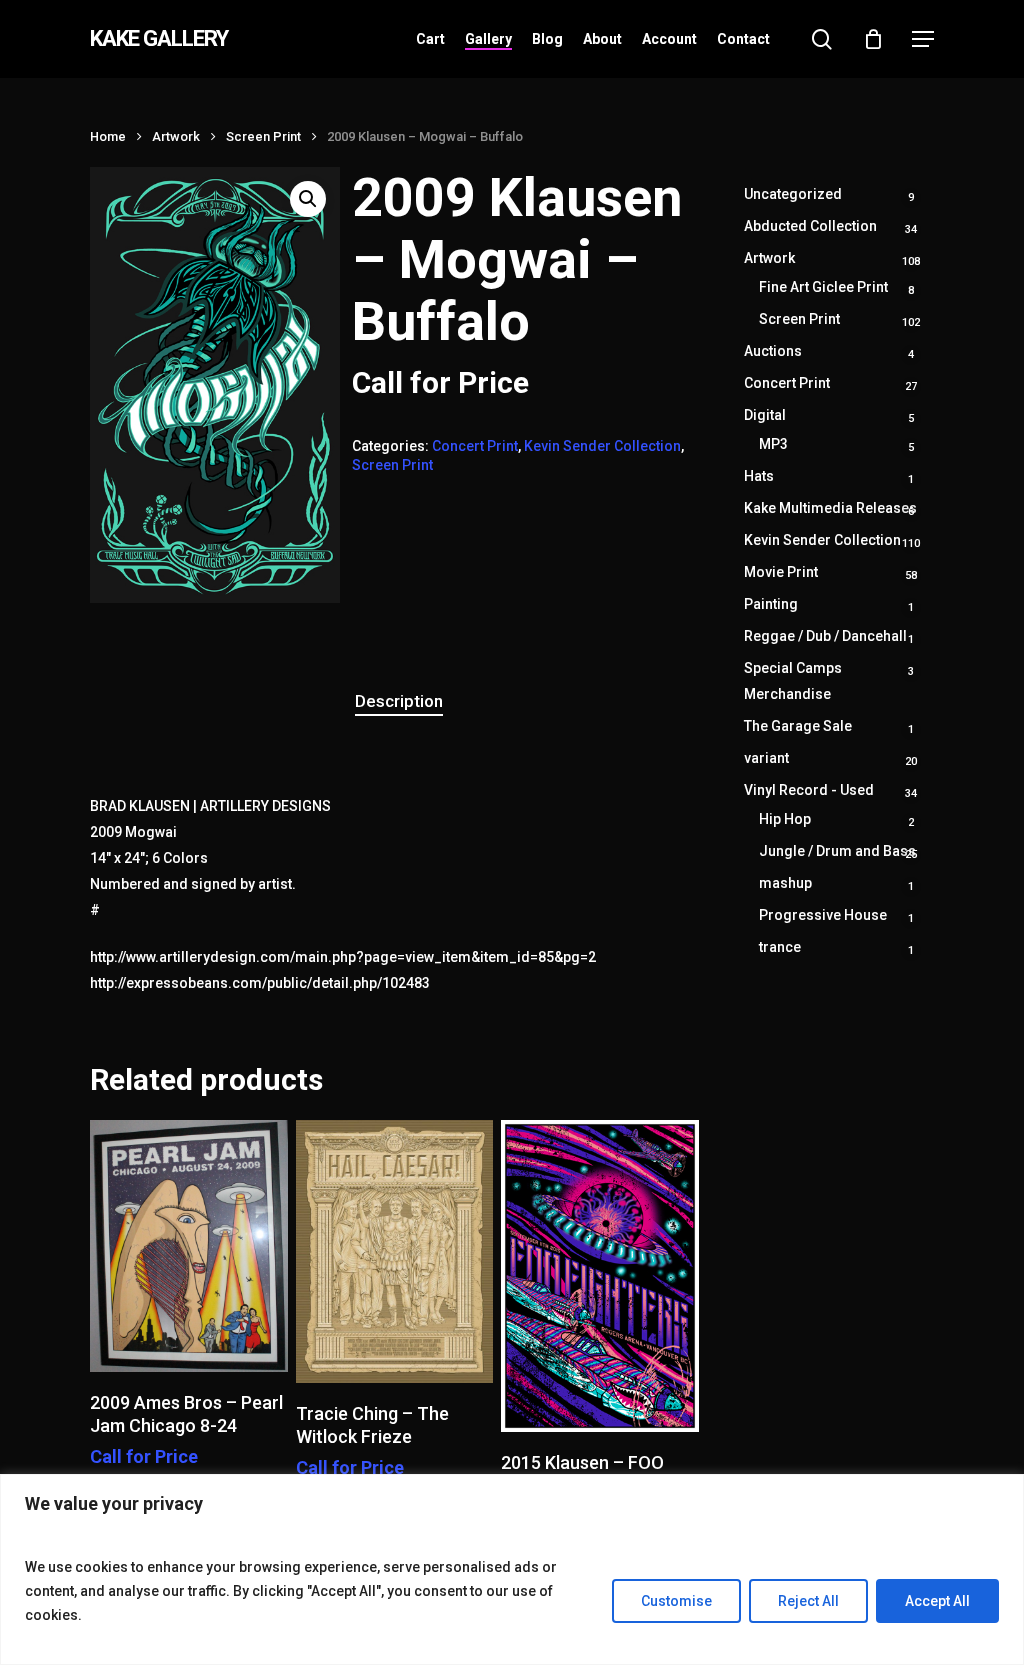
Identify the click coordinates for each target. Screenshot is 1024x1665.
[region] (512, 1569)
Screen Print (263, 136)
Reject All (808, 1601)
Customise (676, 1601)
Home (108, 136)
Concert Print (475, 446)
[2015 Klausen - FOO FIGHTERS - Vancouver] (600, 1276)
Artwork (176, 136)
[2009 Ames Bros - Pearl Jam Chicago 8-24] (189, 1246)
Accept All (937, 1601)
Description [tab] (399, 701)
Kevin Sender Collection (602, 446)
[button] (923, 39)
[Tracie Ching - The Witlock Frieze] (395, 1251)
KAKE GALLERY (159, 39)
